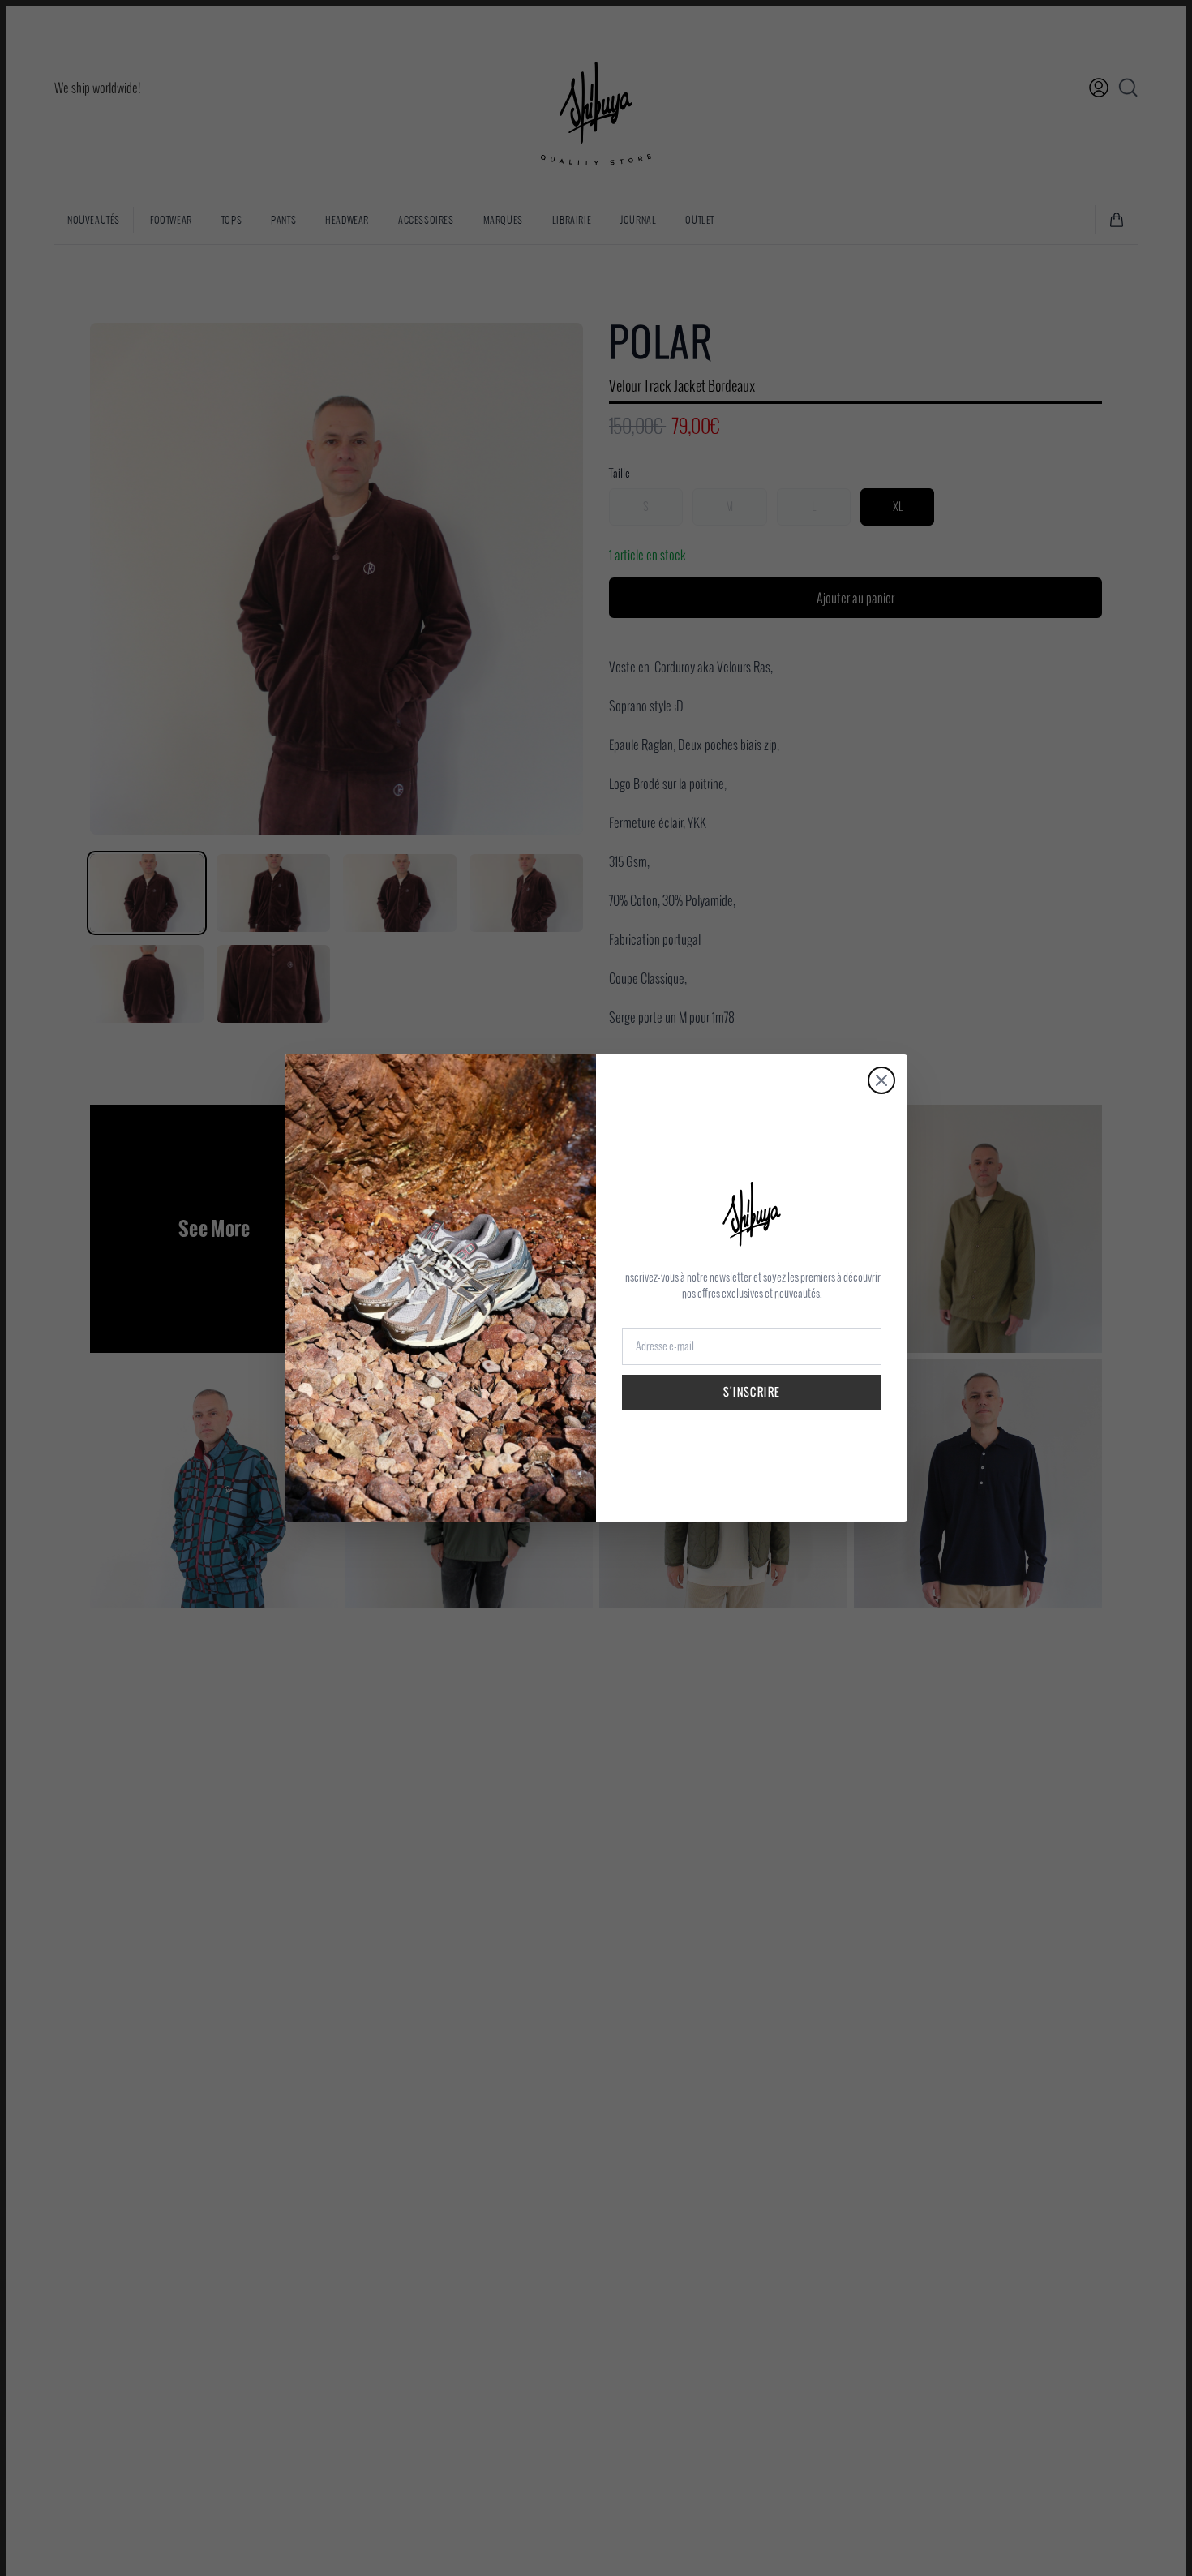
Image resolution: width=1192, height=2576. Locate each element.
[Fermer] (881, 1080)
